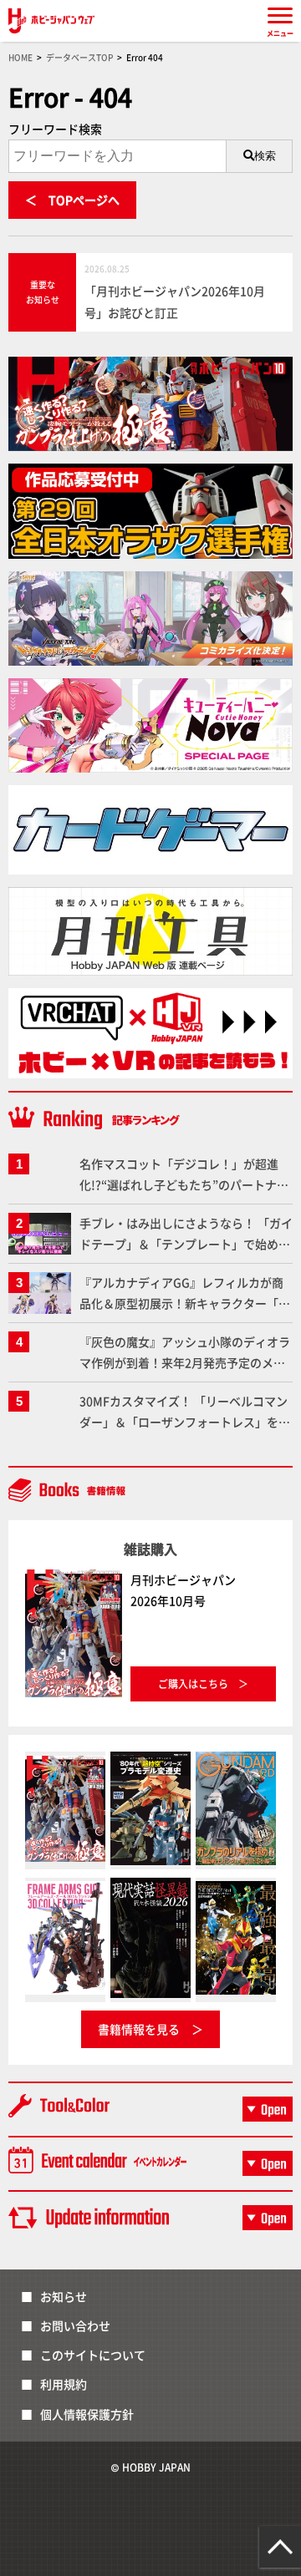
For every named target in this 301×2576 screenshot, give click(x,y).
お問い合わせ (75, 2325)
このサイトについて (93, 2355)
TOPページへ (84, 200)
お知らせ (64, 2296)
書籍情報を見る (139, 2029)
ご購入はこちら (193, 1684)
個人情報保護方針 (87, 2414)
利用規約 (64, 2384)
